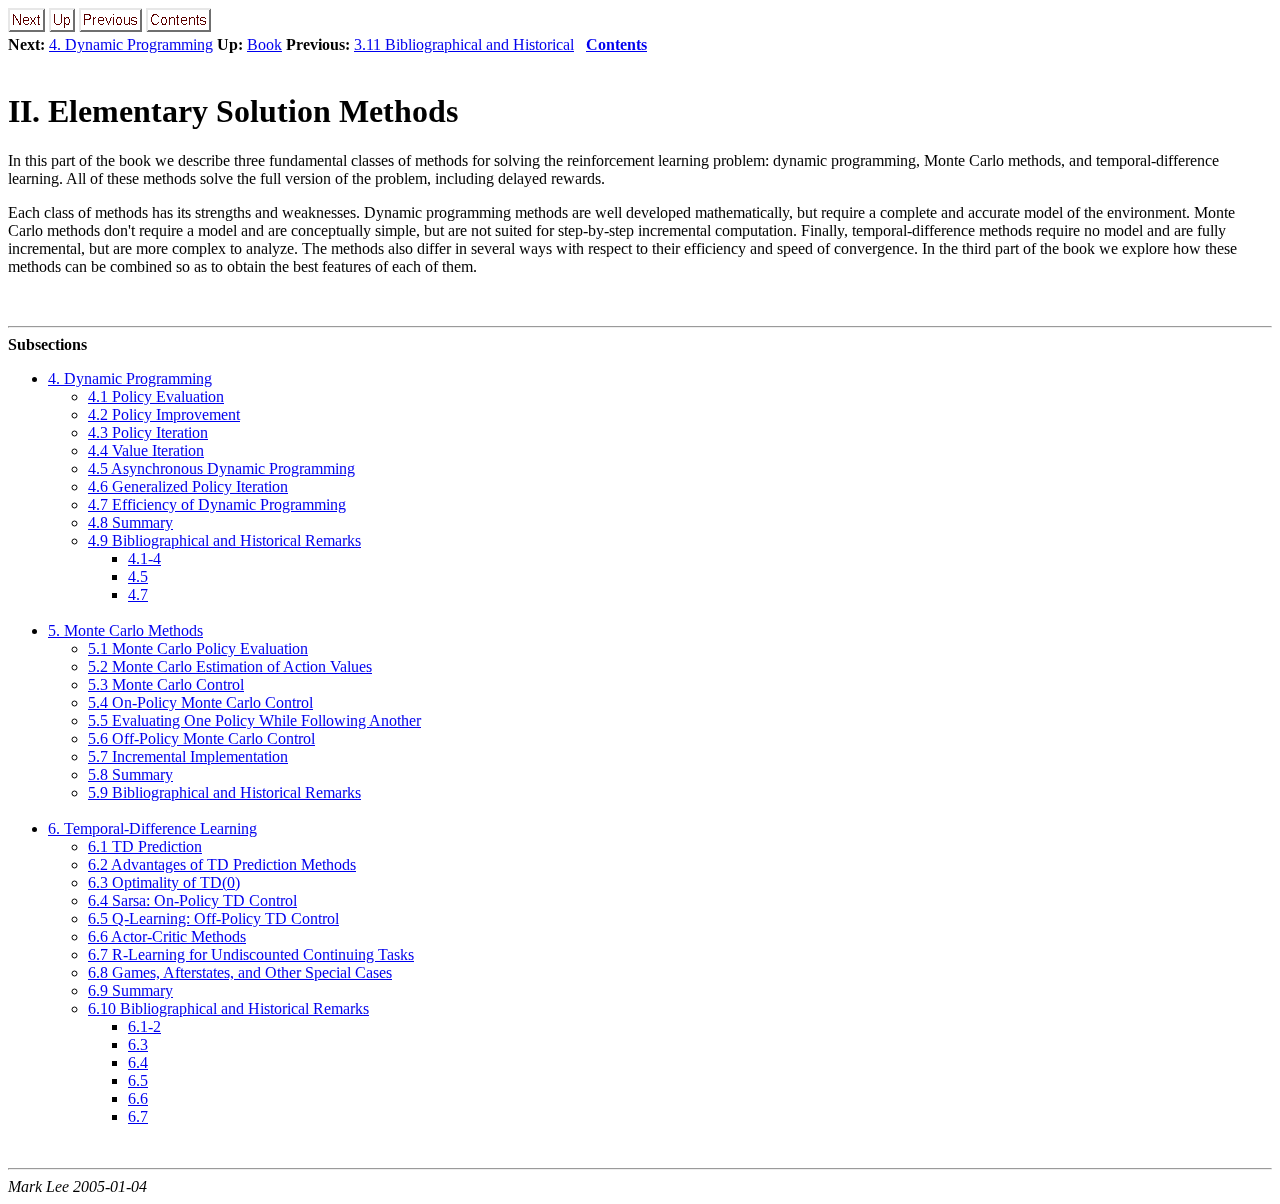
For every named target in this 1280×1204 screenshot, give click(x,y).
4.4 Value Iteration (146, 450)
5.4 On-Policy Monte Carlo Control (200, 702)
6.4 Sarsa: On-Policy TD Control (192, 900)
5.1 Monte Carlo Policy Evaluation (198, 648)
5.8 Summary (130, 774)
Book (264, 44)
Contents (616, 44)
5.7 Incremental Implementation (188, 756)
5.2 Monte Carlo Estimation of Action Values (230, 666)
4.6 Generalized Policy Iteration (188, 486)
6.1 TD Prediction (145, 846)
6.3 (138, 1044)
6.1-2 (144, 1026)
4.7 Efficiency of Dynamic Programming (217, 504)
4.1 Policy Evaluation (156, 396)
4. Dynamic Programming (131, 44)
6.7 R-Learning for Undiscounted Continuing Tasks (251, 954)
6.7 (138, 1116)
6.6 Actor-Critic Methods (167, 936)
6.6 (138, 1098)
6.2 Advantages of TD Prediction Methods (222, 864)
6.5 (138, 1080)
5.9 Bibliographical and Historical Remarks (224, 792)
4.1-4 (144, 558)
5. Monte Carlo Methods (125, 630)
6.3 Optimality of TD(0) (164, 882)
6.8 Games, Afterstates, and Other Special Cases (240, 972)
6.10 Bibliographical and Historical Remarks (228, 1008)
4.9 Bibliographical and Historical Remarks (224, 540)
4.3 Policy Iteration (148, 432)
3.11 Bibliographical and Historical (464, 44)
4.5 (138, 576)
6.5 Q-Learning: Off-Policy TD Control (213, 918)
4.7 (138, 594)
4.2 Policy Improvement (164, 414)
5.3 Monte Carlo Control (166, 684)
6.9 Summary (130, 990)
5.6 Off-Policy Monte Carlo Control (201, 738)
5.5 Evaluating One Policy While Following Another (254, 720)
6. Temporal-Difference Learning (152, 828)
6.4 (138, 1062)
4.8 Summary (130, 522)
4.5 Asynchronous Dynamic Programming (221, 468)
